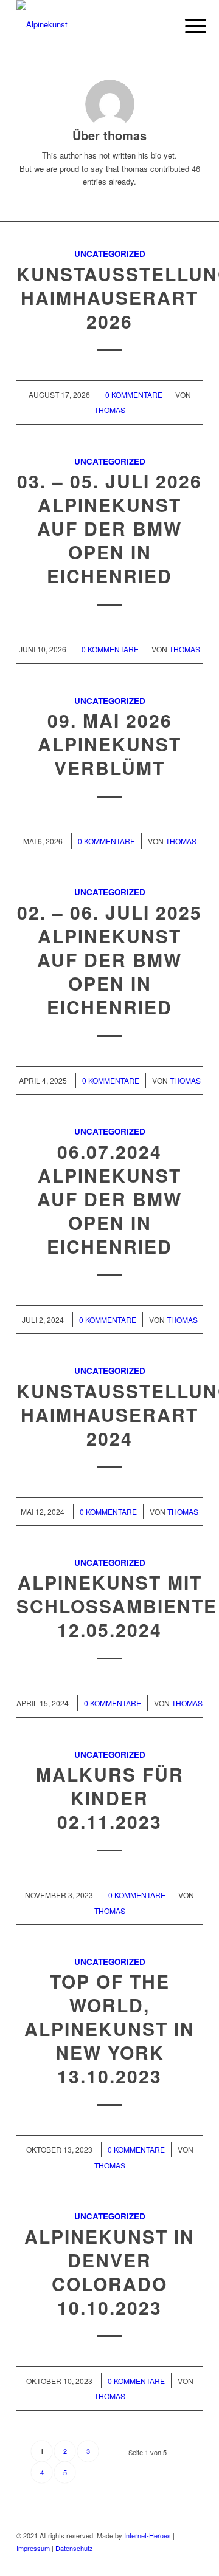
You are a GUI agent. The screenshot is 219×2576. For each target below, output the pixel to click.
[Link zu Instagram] (175, 2561)
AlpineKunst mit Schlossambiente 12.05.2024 (117, 1606)
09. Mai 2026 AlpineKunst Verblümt (109, 744)
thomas (110, 410)
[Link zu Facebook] (157, 2561)
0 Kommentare (134, 395)
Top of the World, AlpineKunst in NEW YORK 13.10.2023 (109, 2028)
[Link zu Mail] (193, 2561)
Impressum (33, 2548)
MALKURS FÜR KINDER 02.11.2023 (110, 1798)
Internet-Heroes (148, 2535)
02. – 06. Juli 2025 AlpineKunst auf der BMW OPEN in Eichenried (109, 959)
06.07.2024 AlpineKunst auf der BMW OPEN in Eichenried (109, 1199)
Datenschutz (74, 2548)
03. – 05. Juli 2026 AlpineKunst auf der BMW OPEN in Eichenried (109, 528)
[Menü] (186, 26)
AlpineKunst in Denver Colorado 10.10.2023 (109, 2272)
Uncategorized (110, 254)
